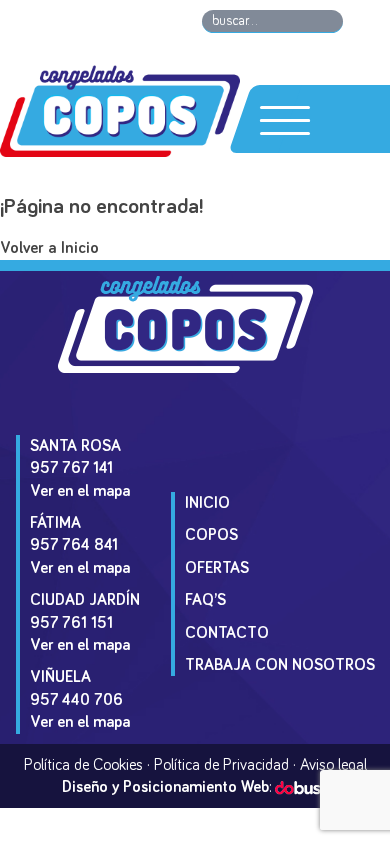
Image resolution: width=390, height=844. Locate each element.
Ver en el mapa (80, 491)
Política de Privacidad (221, 765)
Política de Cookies (83, 765)
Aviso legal (333, 765)
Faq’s (205, 600)
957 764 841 (74, 545)
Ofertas (217, 568)
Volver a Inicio (49, 248)
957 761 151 (71, 623)
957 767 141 (71, 468)
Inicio (207, 503)
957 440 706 (76, 700)
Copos (211, 535)
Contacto (227, 633)
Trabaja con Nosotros (280, 665)
